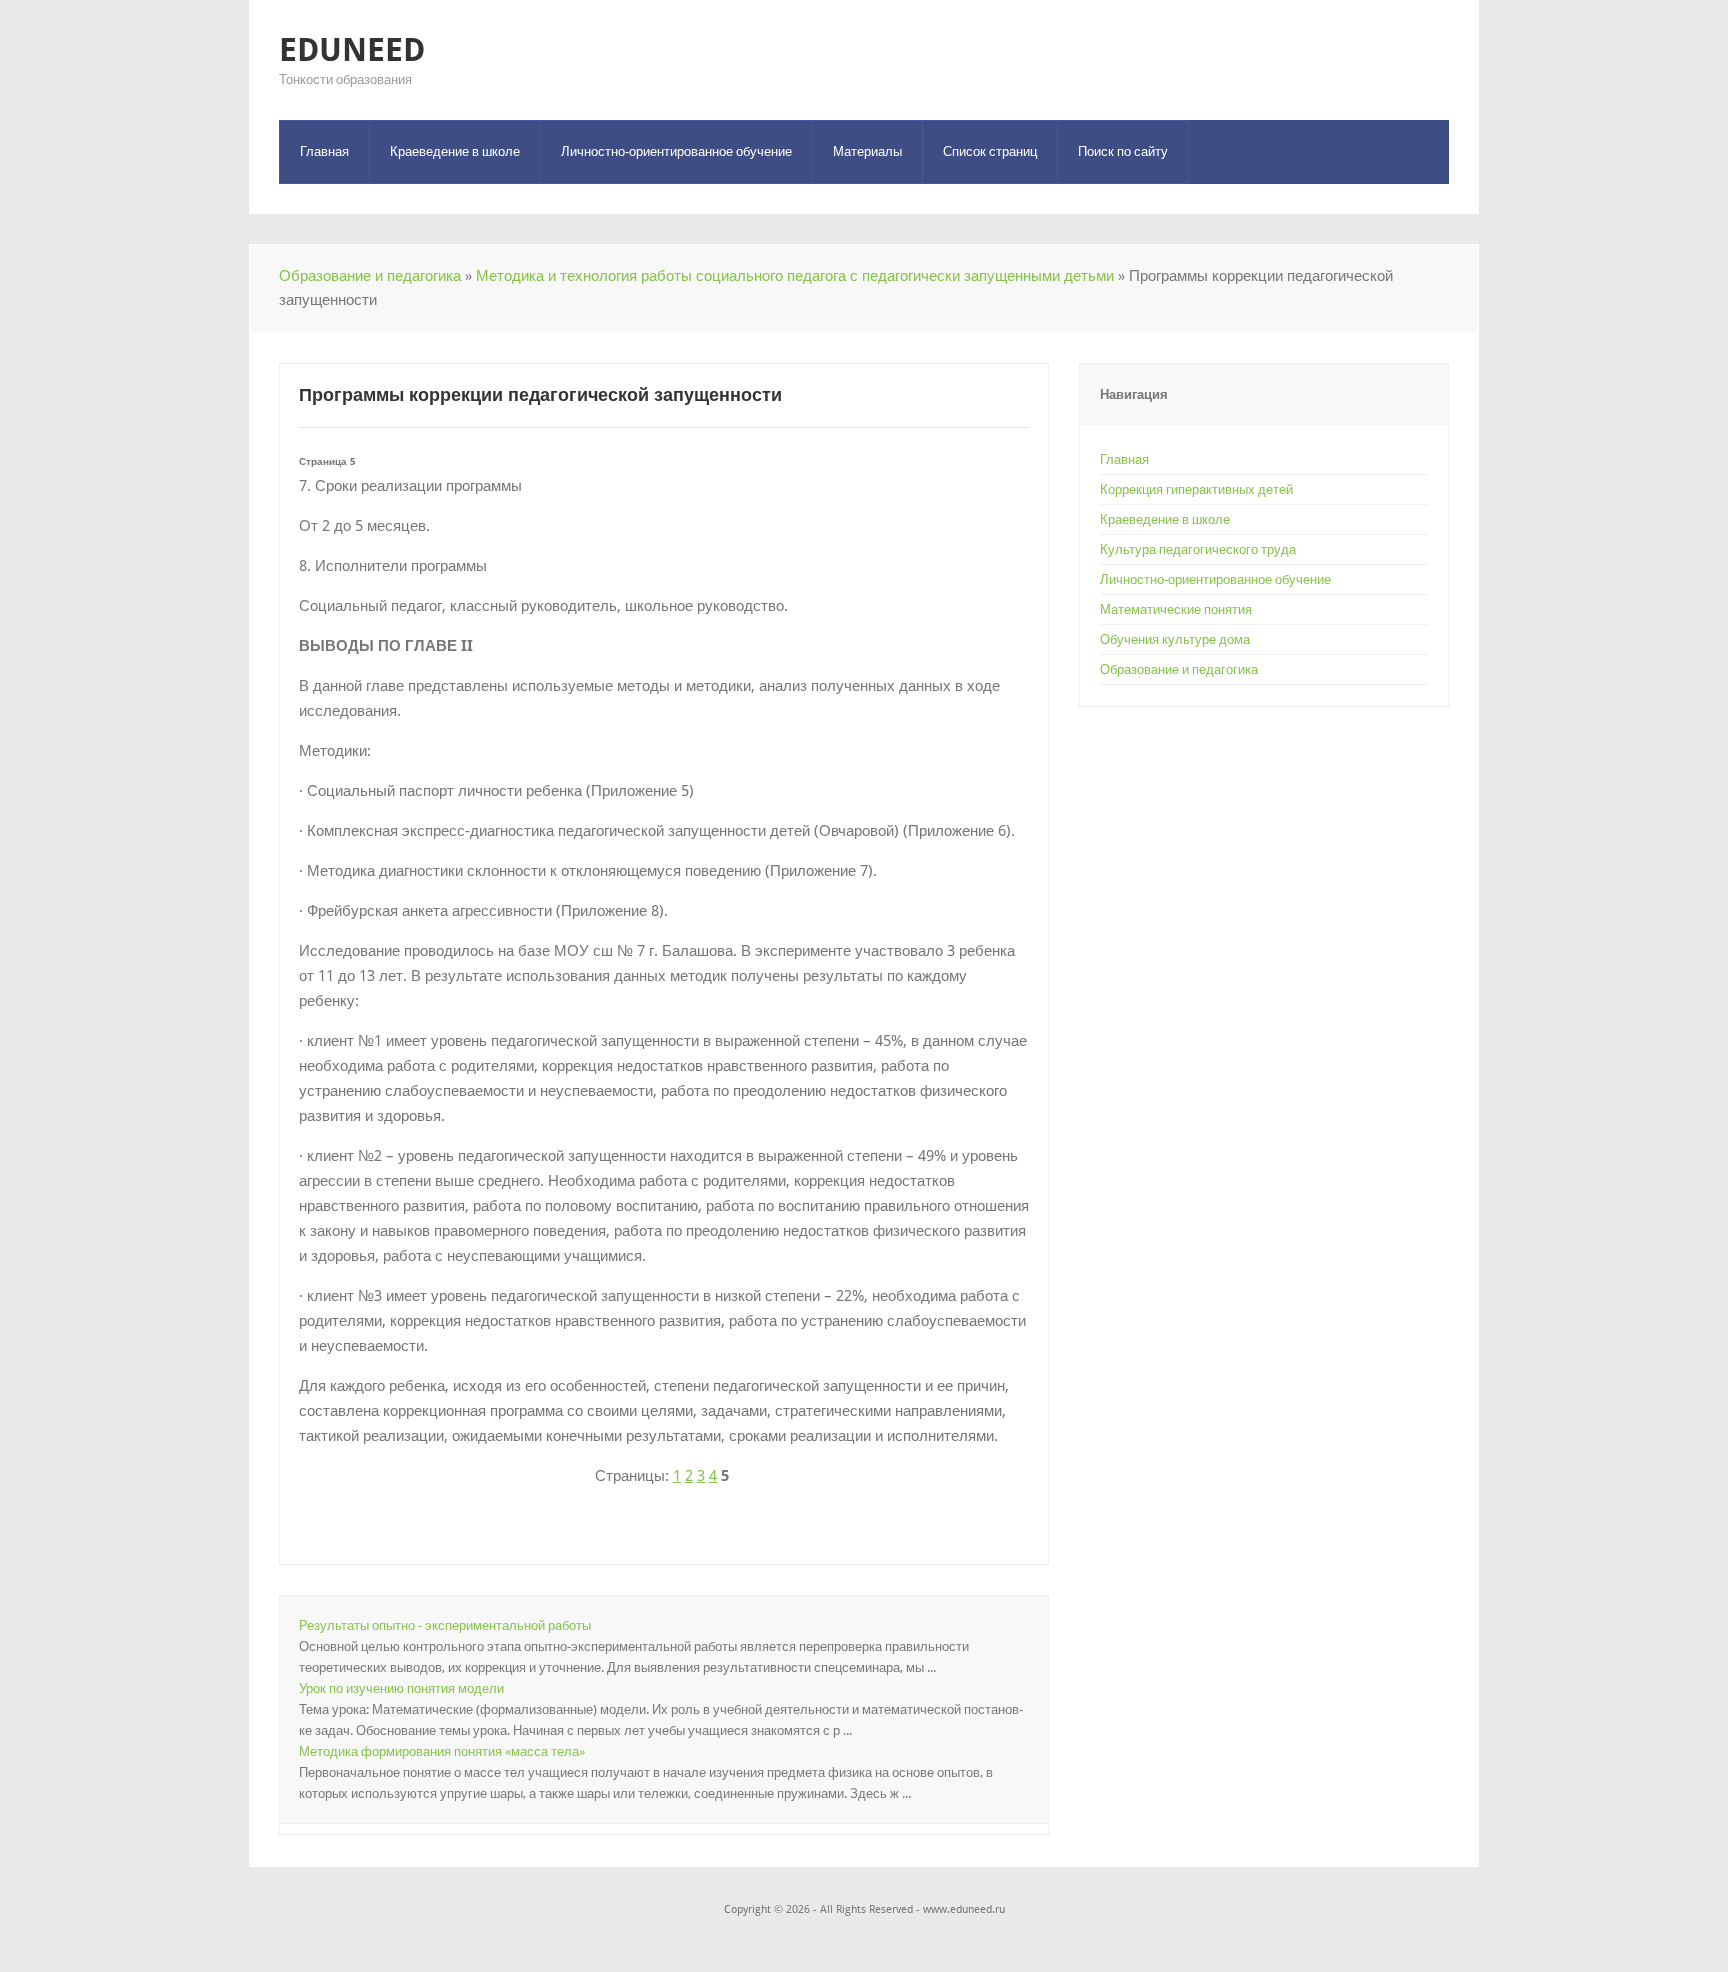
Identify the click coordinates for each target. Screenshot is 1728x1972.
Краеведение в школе (455, 151)
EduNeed (352, 50)
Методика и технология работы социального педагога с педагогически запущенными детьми (795, 276)
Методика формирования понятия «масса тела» (442, 1751)
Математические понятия (1176, 609)
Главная (324, 151)
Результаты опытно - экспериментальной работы (445, 1625)
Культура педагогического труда (1198, 549)
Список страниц (990, 151)
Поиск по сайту (1123, 151)
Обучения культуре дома (1175, 639)
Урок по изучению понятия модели (401, 1688)
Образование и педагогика (370, 276)
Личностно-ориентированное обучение (676, 151)
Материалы (867, 151)
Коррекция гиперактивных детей (1196, 489)
